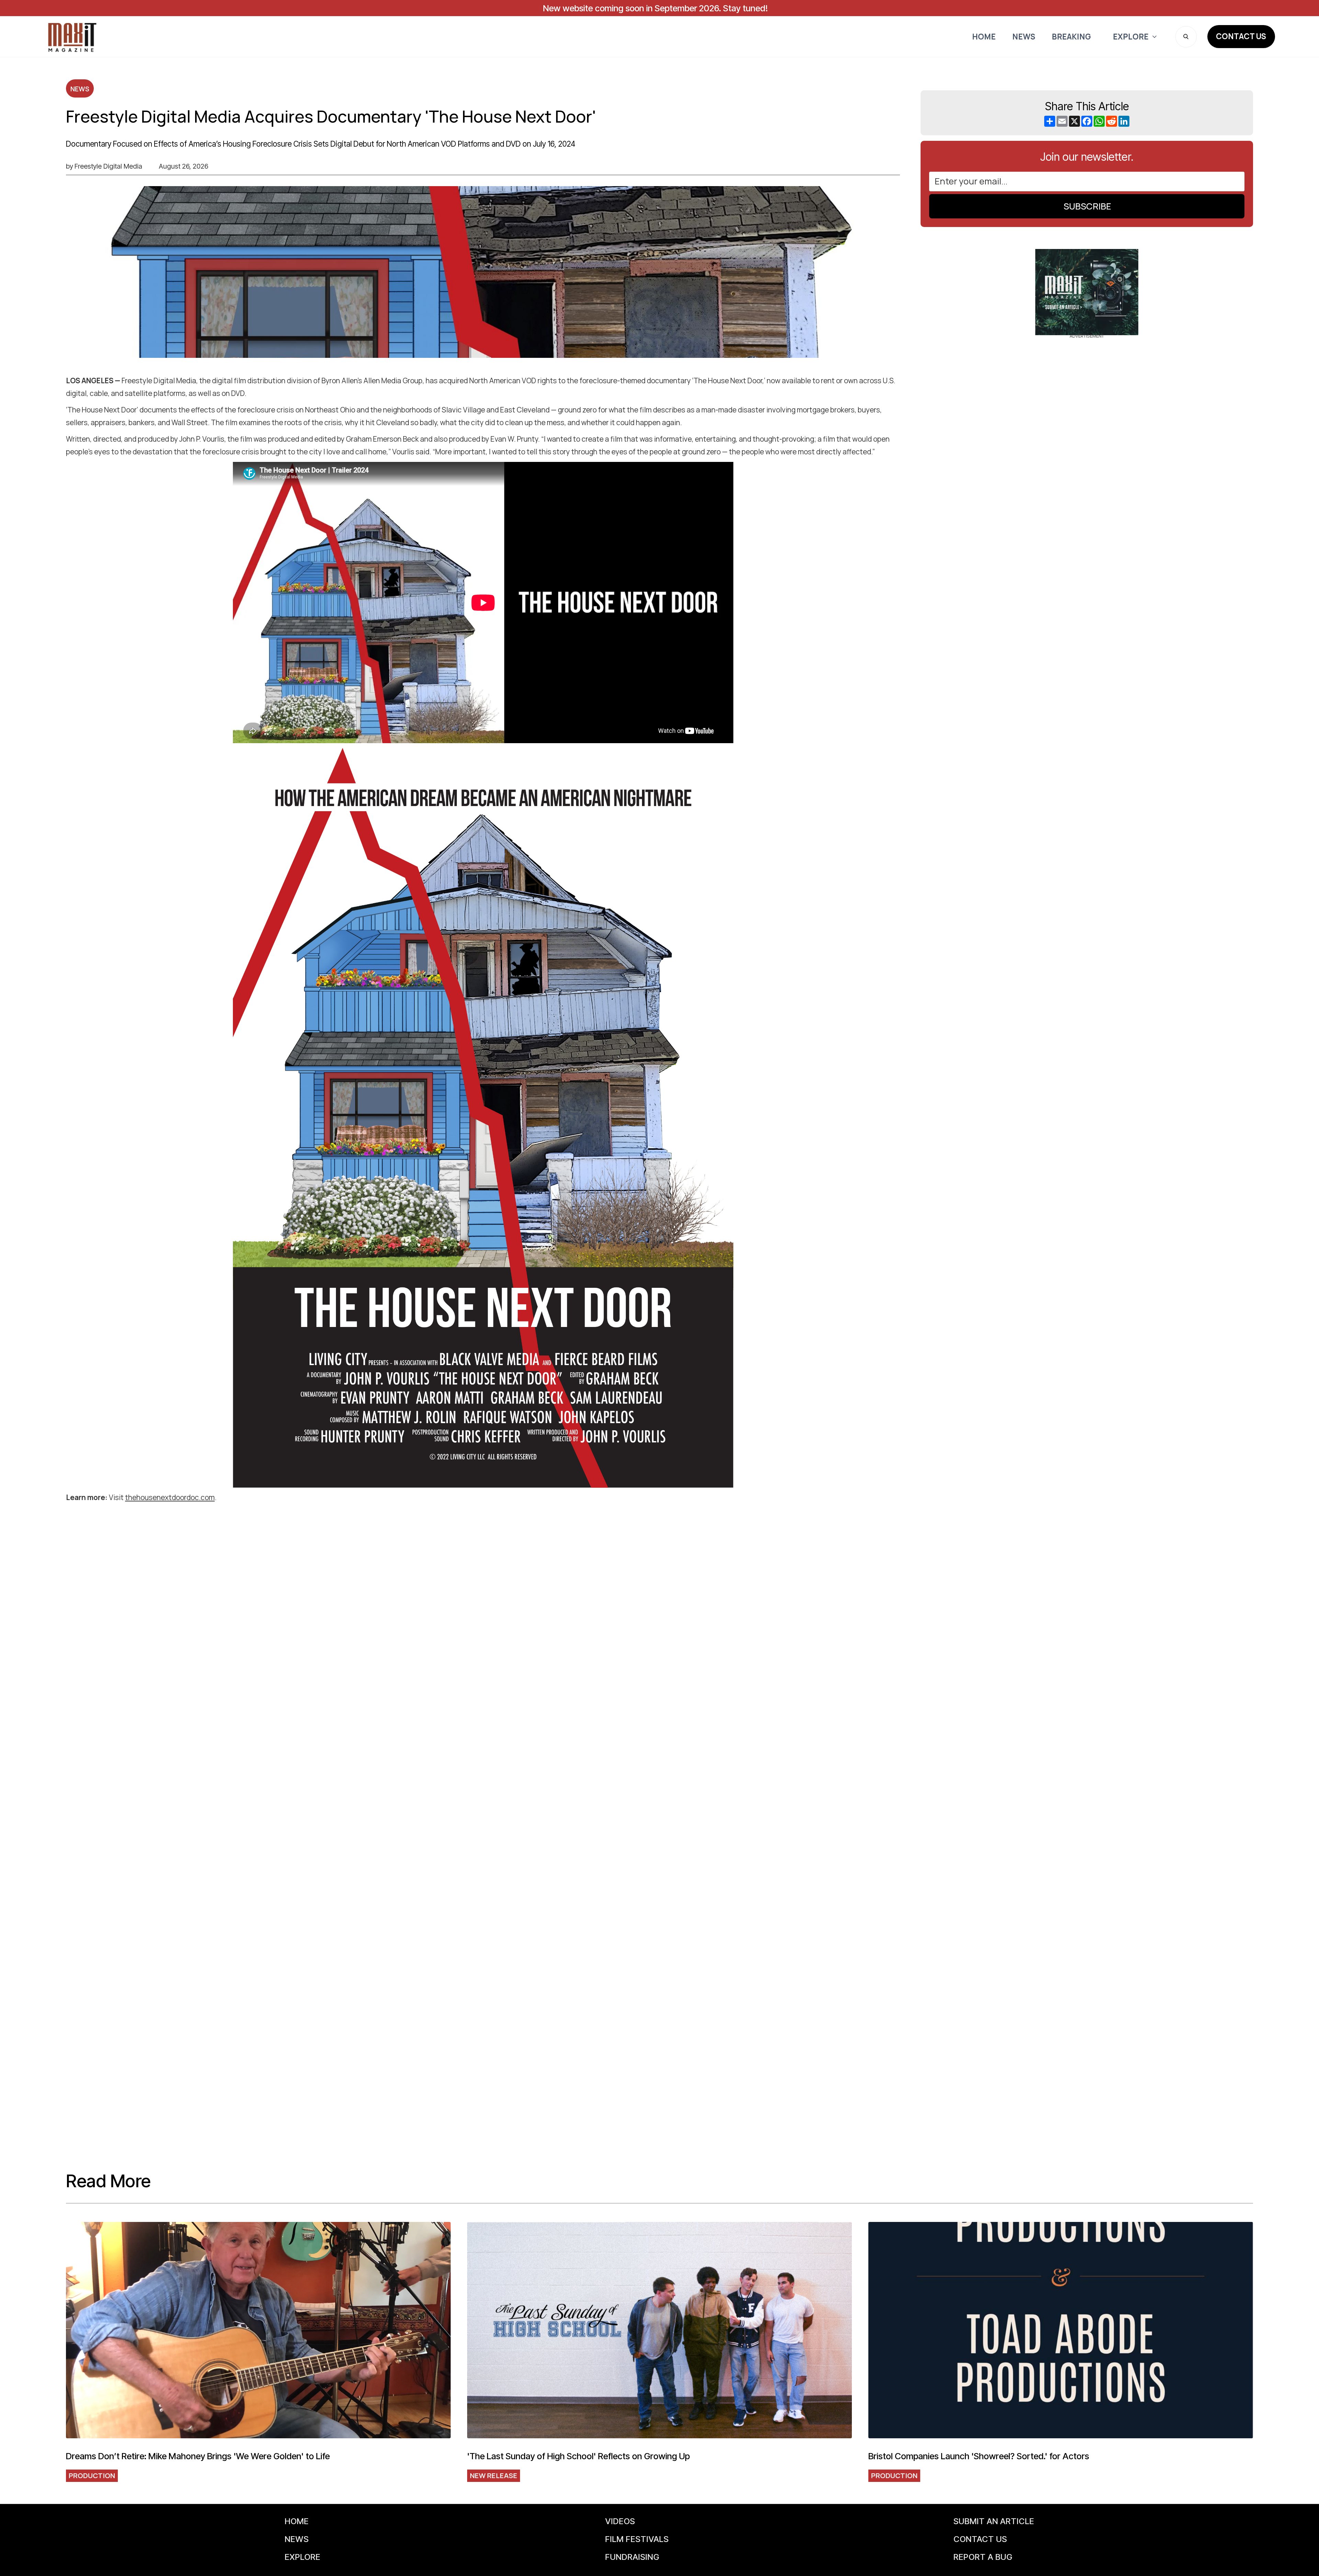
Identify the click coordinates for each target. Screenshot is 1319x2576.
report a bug (983, 2557)
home (297, 2521)
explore (303, 2557)
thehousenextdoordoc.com (170, 1497)
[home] (71, 37)
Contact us (980, 2539)
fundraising (632, 2557)
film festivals (637, 2539)
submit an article (994, 2521)
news (297, 2539)
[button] (1135, 37)
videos (620, 2521)
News (80, 89)
